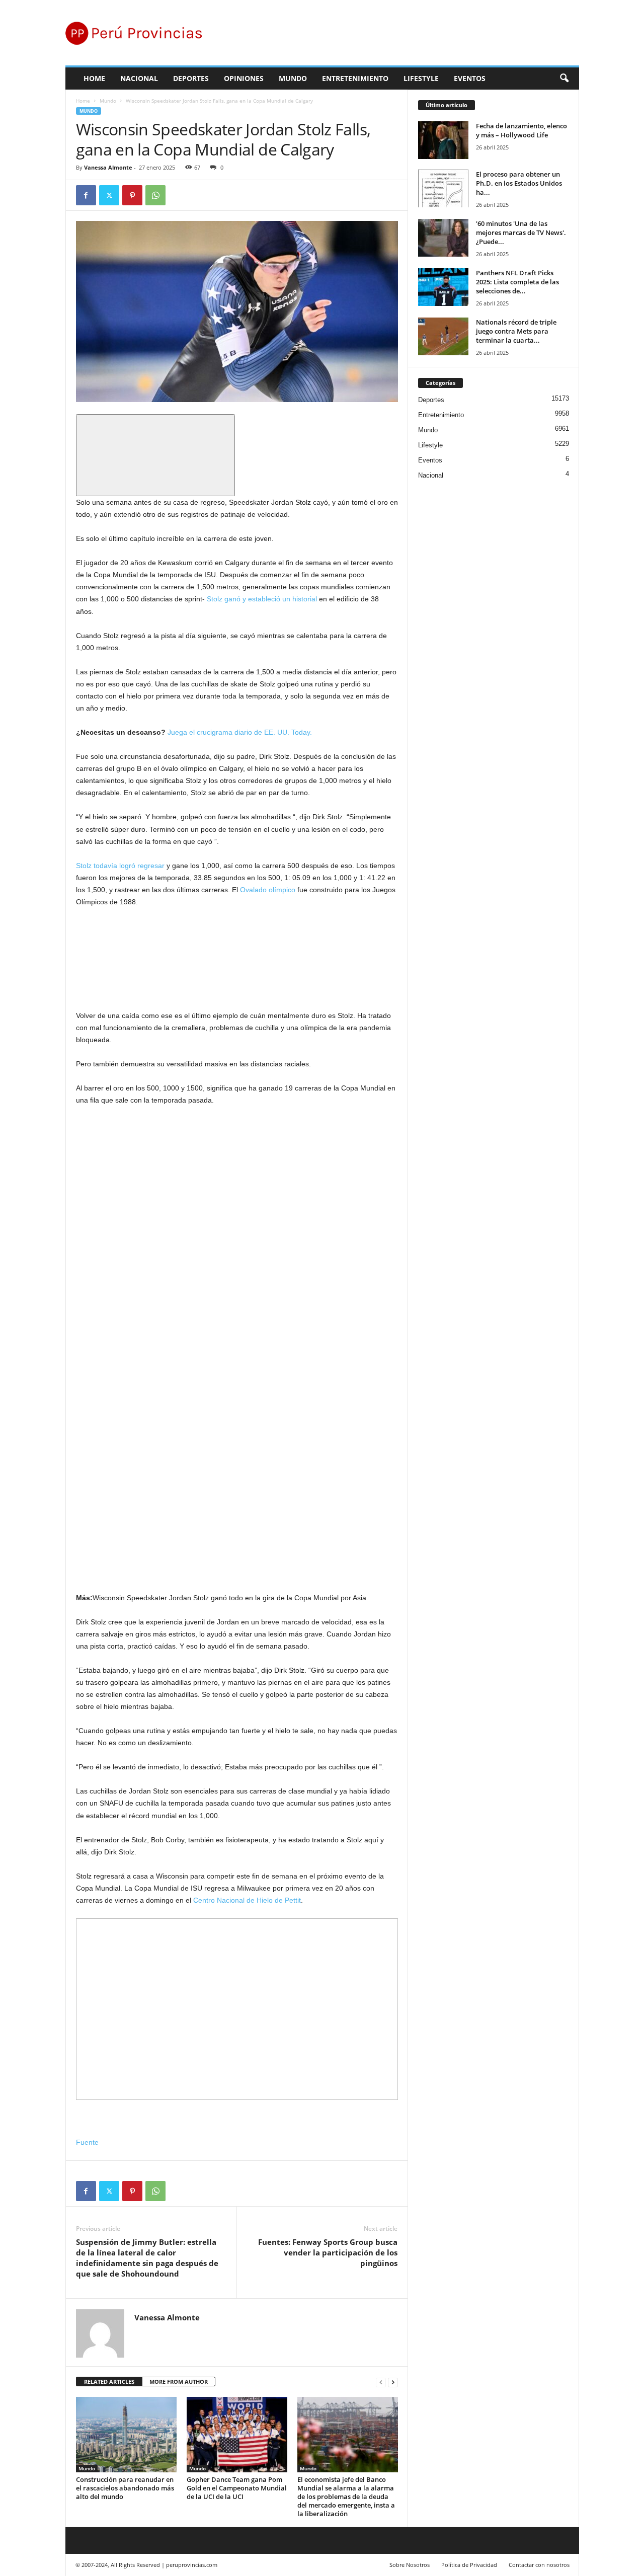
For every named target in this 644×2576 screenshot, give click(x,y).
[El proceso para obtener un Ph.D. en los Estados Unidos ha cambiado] (443, 188)
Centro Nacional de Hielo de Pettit (247, 1900)
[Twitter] (109, 195)
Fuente (87, 2142)
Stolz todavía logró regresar (120, 866)
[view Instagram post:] (151, 1192)
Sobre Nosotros (410, 2565)
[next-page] (393, 2382)
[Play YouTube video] (151, 1003)
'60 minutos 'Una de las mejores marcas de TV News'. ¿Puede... (521, 232)
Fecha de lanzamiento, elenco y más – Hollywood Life (521, 130)
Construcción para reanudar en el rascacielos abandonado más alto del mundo (125, 2488)
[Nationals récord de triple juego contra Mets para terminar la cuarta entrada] (443, 336)
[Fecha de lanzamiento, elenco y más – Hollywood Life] (443, 140)
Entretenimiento (355, 78)
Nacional (139, 78)
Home (94, 78)
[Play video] (155, 455)
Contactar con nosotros (539, 2565)
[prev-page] (381, 2382)
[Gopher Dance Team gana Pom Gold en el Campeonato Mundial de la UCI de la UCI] (237, 2435)
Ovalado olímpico (268, 890)
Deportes (191, 78)
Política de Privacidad (469, 2565)
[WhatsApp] (155, 195)
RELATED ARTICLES (109, 2382)
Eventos (470, 78)
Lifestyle (421, 78)
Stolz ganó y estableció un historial (262, 599)
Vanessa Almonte (108, 167)
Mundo (293, 78)
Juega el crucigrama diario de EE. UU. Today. (240, 732)
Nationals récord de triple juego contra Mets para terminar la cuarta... (516, 331)
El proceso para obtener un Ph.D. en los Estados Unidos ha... (519, 183)
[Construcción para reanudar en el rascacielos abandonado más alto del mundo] (126, 2435)
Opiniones (244, 78)
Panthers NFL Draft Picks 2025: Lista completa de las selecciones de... (517, 282)
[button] (564, 79)
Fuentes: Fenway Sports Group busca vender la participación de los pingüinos (328, 2252)
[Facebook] (86, 195)
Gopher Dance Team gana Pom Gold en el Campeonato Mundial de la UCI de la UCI (237, 2488)
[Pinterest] (132, 195)
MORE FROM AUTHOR (179, 2382)
